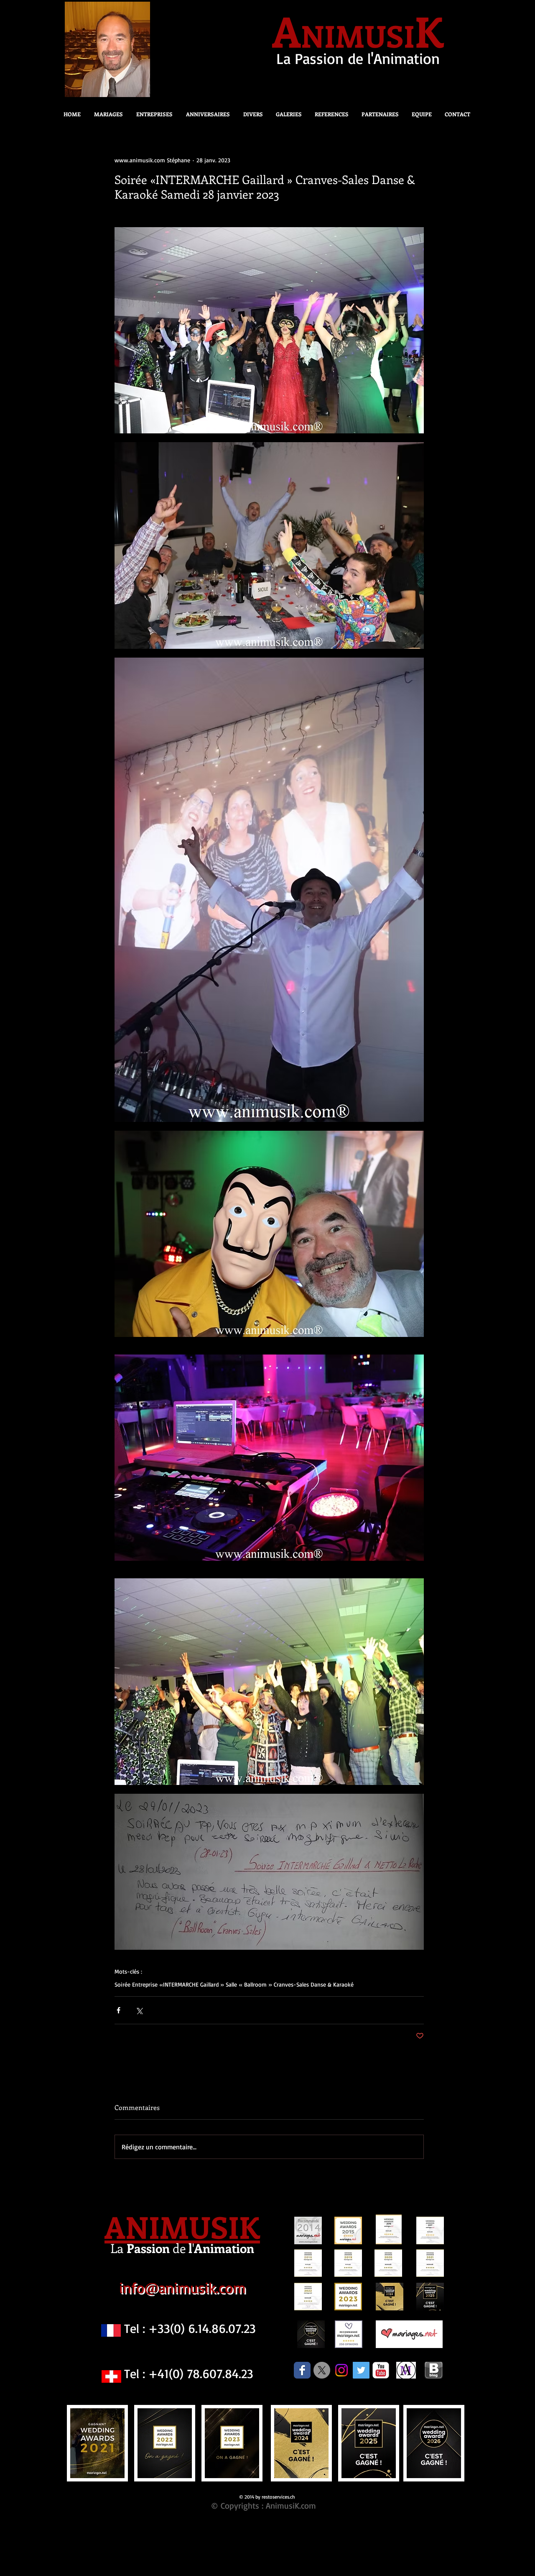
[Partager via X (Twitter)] (139, 2010)
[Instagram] (341, 2370)
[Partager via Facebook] (118, 2010)
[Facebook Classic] (302, 2370)
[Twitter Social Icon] (361, 2370)
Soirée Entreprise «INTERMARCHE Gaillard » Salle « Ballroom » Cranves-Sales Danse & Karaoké (234, 1984)
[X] (322, 2370)
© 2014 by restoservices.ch (267, 2497)
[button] (251, 114)
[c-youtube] (381, 2370)
